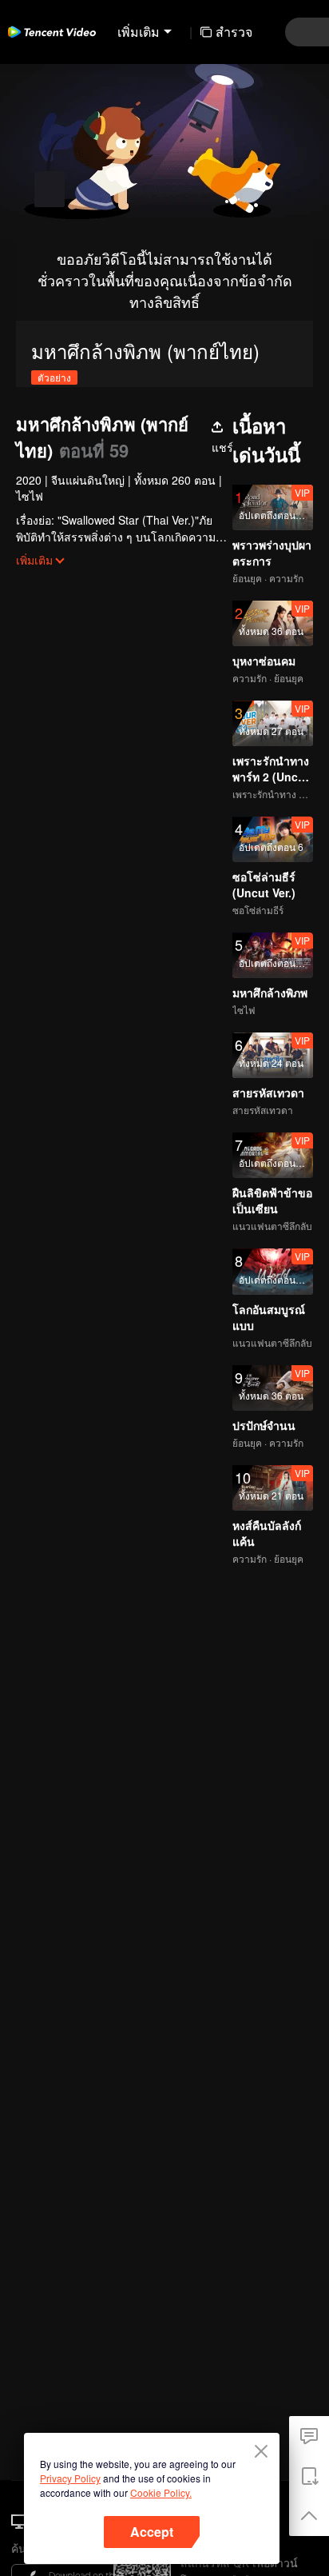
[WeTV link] (52, 32)
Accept (152, 2532)
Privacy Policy (70, 2478)
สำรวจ (234, 32)
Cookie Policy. (161, 2492)
